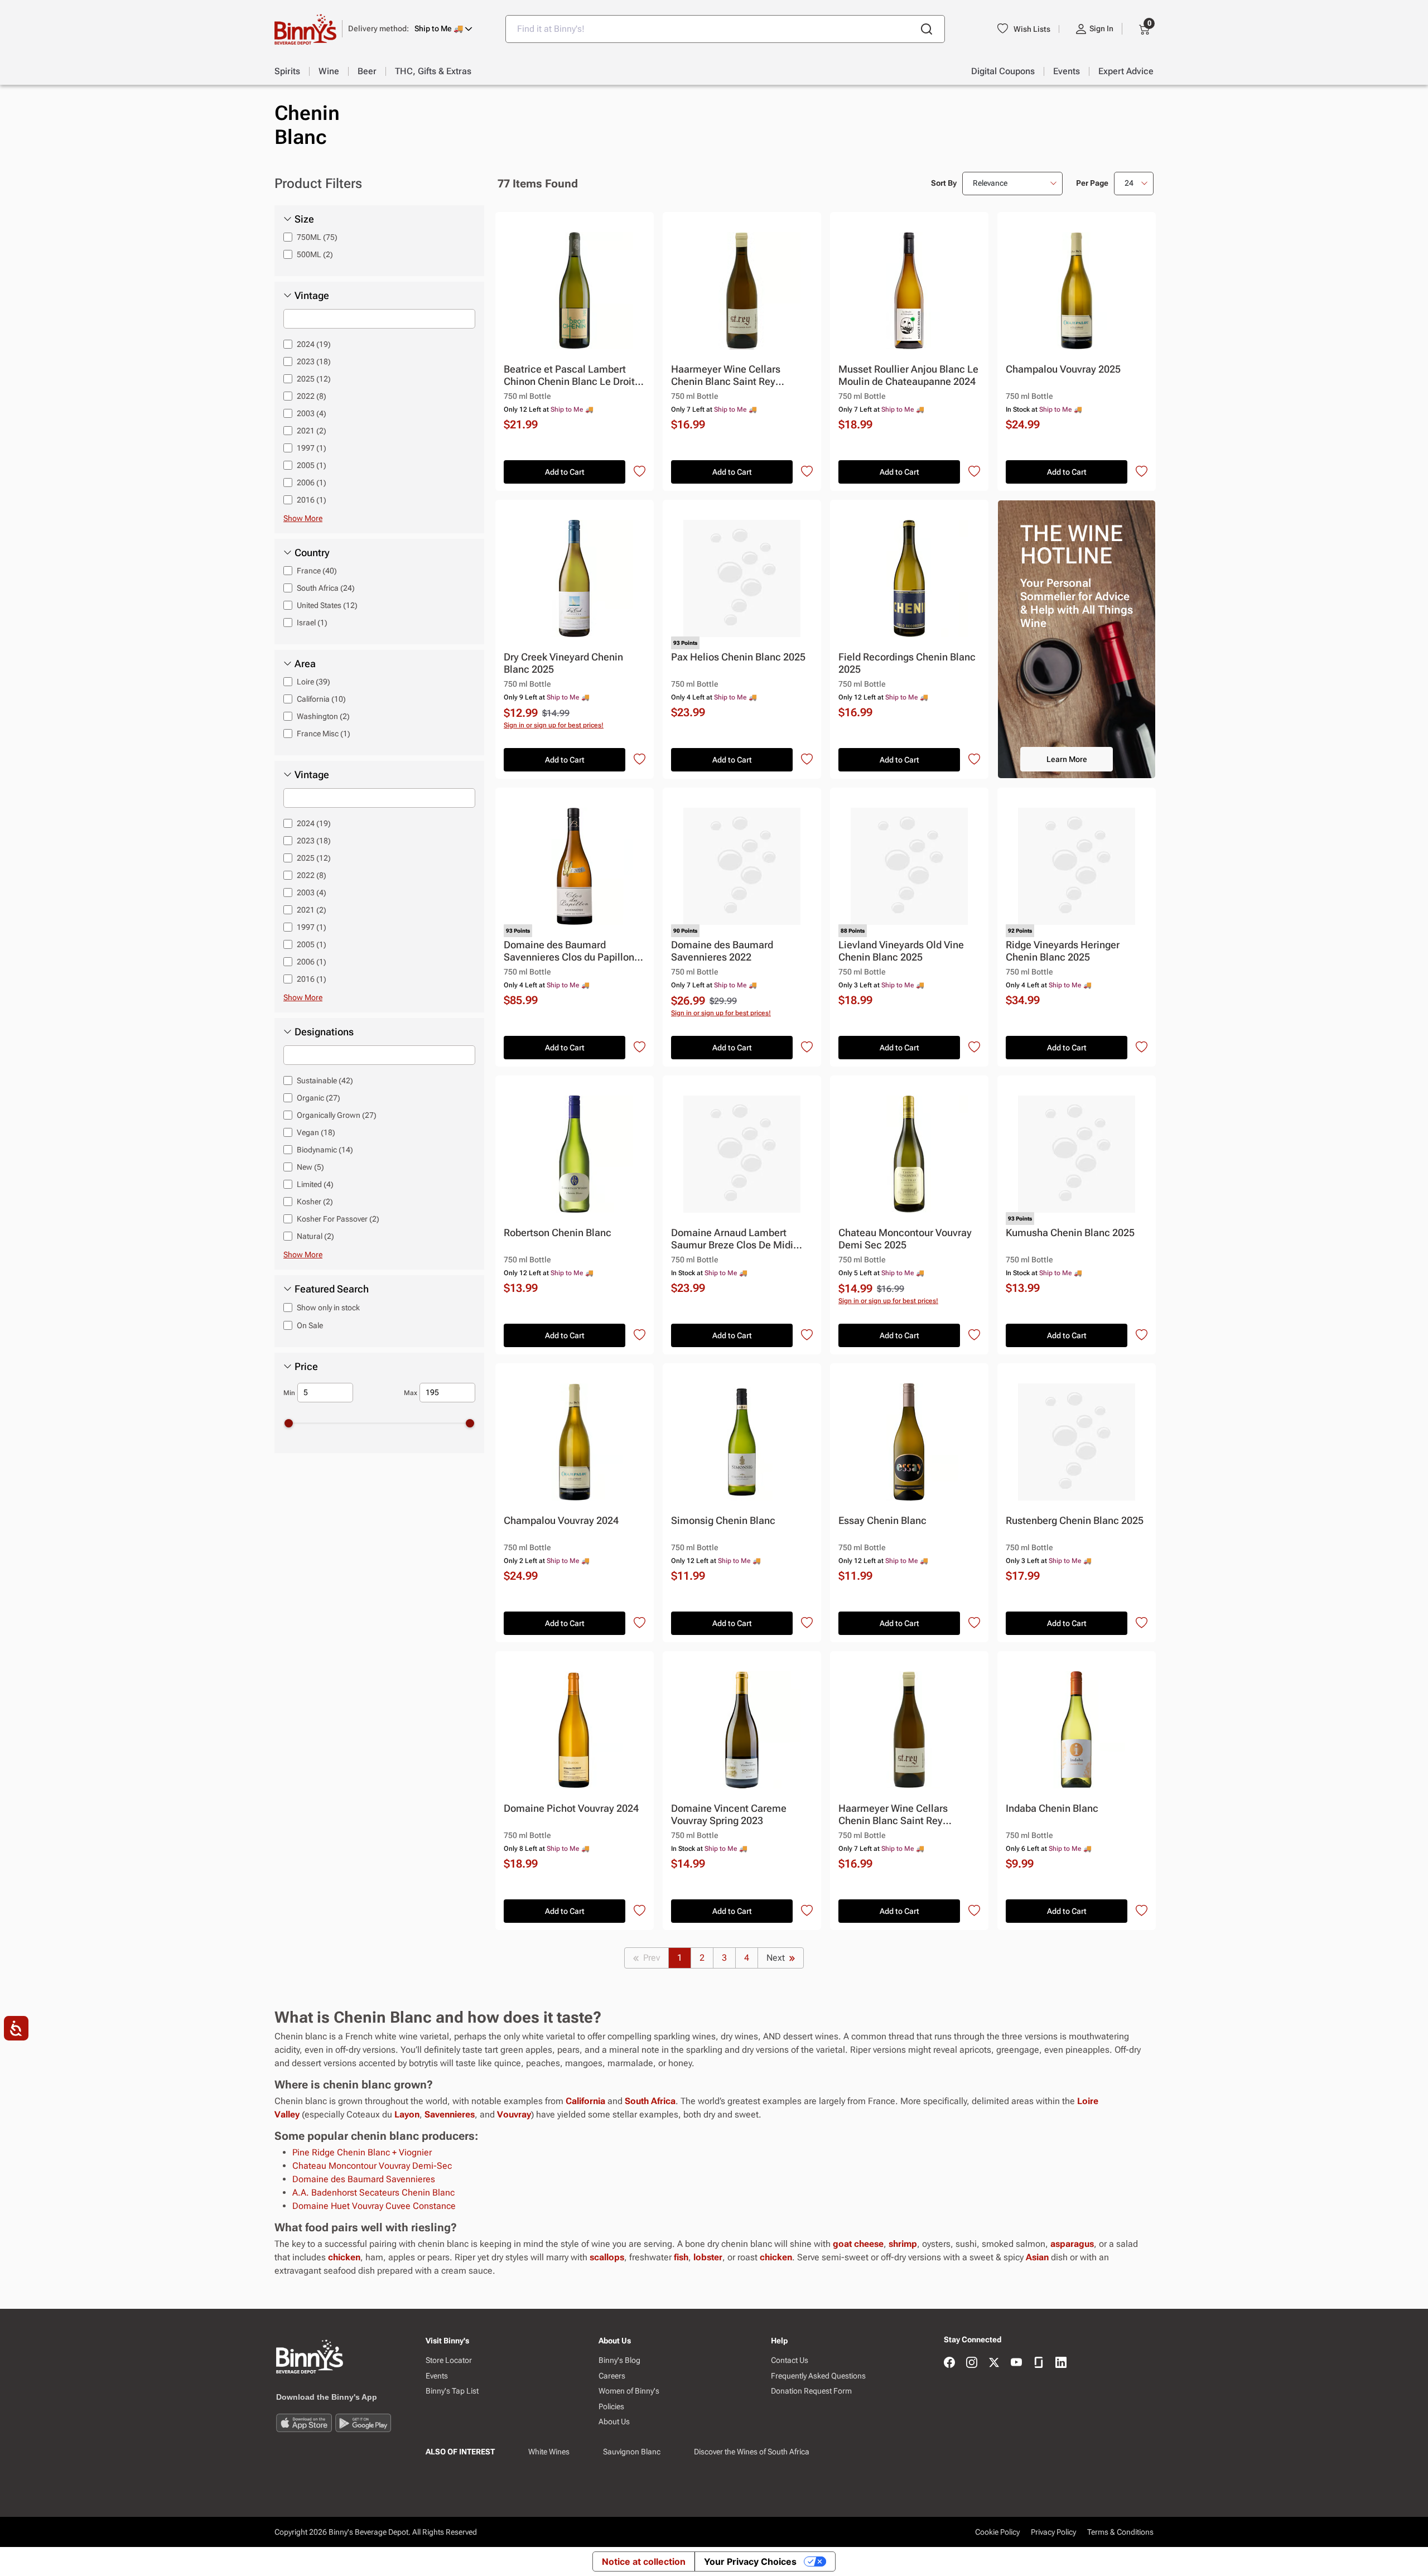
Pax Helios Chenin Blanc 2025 (738, 657)
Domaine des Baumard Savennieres (364, 2179)
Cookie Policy (997, 2532)
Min (289, 1393)
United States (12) (327, 605)
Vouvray (514, 2114)
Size (304, 219)
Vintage (312, 296)
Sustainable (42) (325, 1080)
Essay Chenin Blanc (882, 1520)
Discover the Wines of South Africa (752, 2452)
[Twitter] (994, 2363)
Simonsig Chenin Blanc (723, 1520)
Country (312, 553)
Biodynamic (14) (325, 1150)
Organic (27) (319, 1098)
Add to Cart (565, 472)
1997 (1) (312, 448)
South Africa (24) (326, 588)
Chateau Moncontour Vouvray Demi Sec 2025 (905, 1239)
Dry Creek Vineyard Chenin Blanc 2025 (563, 663)
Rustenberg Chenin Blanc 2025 (1075, 1520)
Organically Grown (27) (337, 1115)
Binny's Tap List (452, 2391)
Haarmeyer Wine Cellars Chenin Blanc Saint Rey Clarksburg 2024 (893, 1815)
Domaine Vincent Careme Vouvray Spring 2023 (729, 1814)
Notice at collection (644, 2561)
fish (681, 2257)
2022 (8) (312, 396)
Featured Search (332, 1289)
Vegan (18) (316, 1132)
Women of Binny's (629, 2391)
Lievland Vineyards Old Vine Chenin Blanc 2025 (901, 951)
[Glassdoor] (1039, 2363)
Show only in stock (328, 1308)
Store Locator (449, 2360)
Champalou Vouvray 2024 (561, 1520)
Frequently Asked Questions (818, 2376)
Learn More (1067, 759)
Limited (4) (315, 1184)
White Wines (549, 2452)
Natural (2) (315, 1236)
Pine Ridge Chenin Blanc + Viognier (362, 2152)
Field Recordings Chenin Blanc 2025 (907, 663)
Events (437, 2376)
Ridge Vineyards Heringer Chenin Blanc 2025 (1063, 951)
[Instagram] (972, 2363)
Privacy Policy (1053, 2532)
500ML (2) (315, 254)
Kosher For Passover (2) (338, 1219)
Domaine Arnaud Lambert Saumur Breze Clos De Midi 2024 (732, 1239)
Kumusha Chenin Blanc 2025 (1070, 1232)
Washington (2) (323, 716)
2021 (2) (312, 431)
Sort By (944, 183)
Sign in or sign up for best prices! (554, 725)
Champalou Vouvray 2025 (1063, 369)
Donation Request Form (811, 2391)
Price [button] (306, 1367)
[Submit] (927, 29)
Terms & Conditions (1120, 2532)
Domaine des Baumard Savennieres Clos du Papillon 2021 (569, 951)
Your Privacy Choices (750, 2561)
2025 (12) (314, 379)
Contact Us (790, 2360)
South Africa (650, 2101)
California (585, 2101)
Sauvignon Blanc (632, 2452)
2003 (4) (312, 413)
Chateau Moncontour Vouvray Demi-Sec (372, 2166)
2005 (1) (312, 465)
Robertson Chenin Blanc (558, 1232)
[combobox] (725, 29)
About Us (614, 2421)
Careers (612, 2376)
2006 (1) (312, 483)
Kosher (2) (315, 1202)
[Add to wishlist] (640, 472)
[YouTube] (1016, 2363)
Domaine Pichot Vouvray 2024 (571, 1808)
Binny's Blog (619, 2360)
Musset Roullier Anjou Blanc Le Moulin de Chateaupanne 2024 (908, 375)
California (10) (321, 699)
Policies (611, 2406)
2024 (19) (314, 344)
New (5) (310, 1167)
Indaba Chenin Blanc (1052, 1808)
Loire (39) (313, 682)
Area (305, 664)
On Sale (310, 1325)
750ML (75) (317, 237)
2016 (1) (312, 500)
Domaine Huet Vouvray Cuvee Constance (374, 2206)
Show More (303, 518)
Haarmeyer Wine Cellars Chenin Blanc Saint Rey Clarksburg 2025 (726, 376)
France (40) (317, 571)
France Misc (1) (324, 734)
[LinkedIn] (1061, 2363)
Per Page (1092, 183)
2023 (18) (314, 361)
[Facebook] (949, 2363)
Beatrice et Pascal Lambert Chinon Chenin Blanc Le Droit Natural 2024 (569, 376)
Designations (324, 1032)
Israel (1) (312, 623)
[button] (410, 29)
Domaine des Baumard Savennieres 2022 (722, 951)
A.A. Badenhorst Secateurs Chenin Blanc (373, 2193)
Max (411, 1393)
